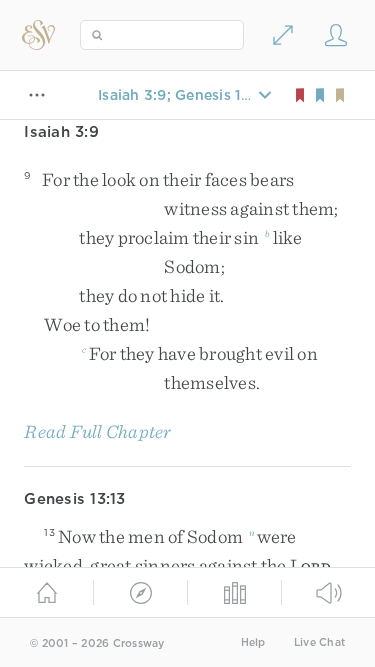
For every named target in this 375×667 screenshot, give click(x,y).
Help (253, 642)
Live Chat (319, 642)
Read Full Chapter (97, 431)
